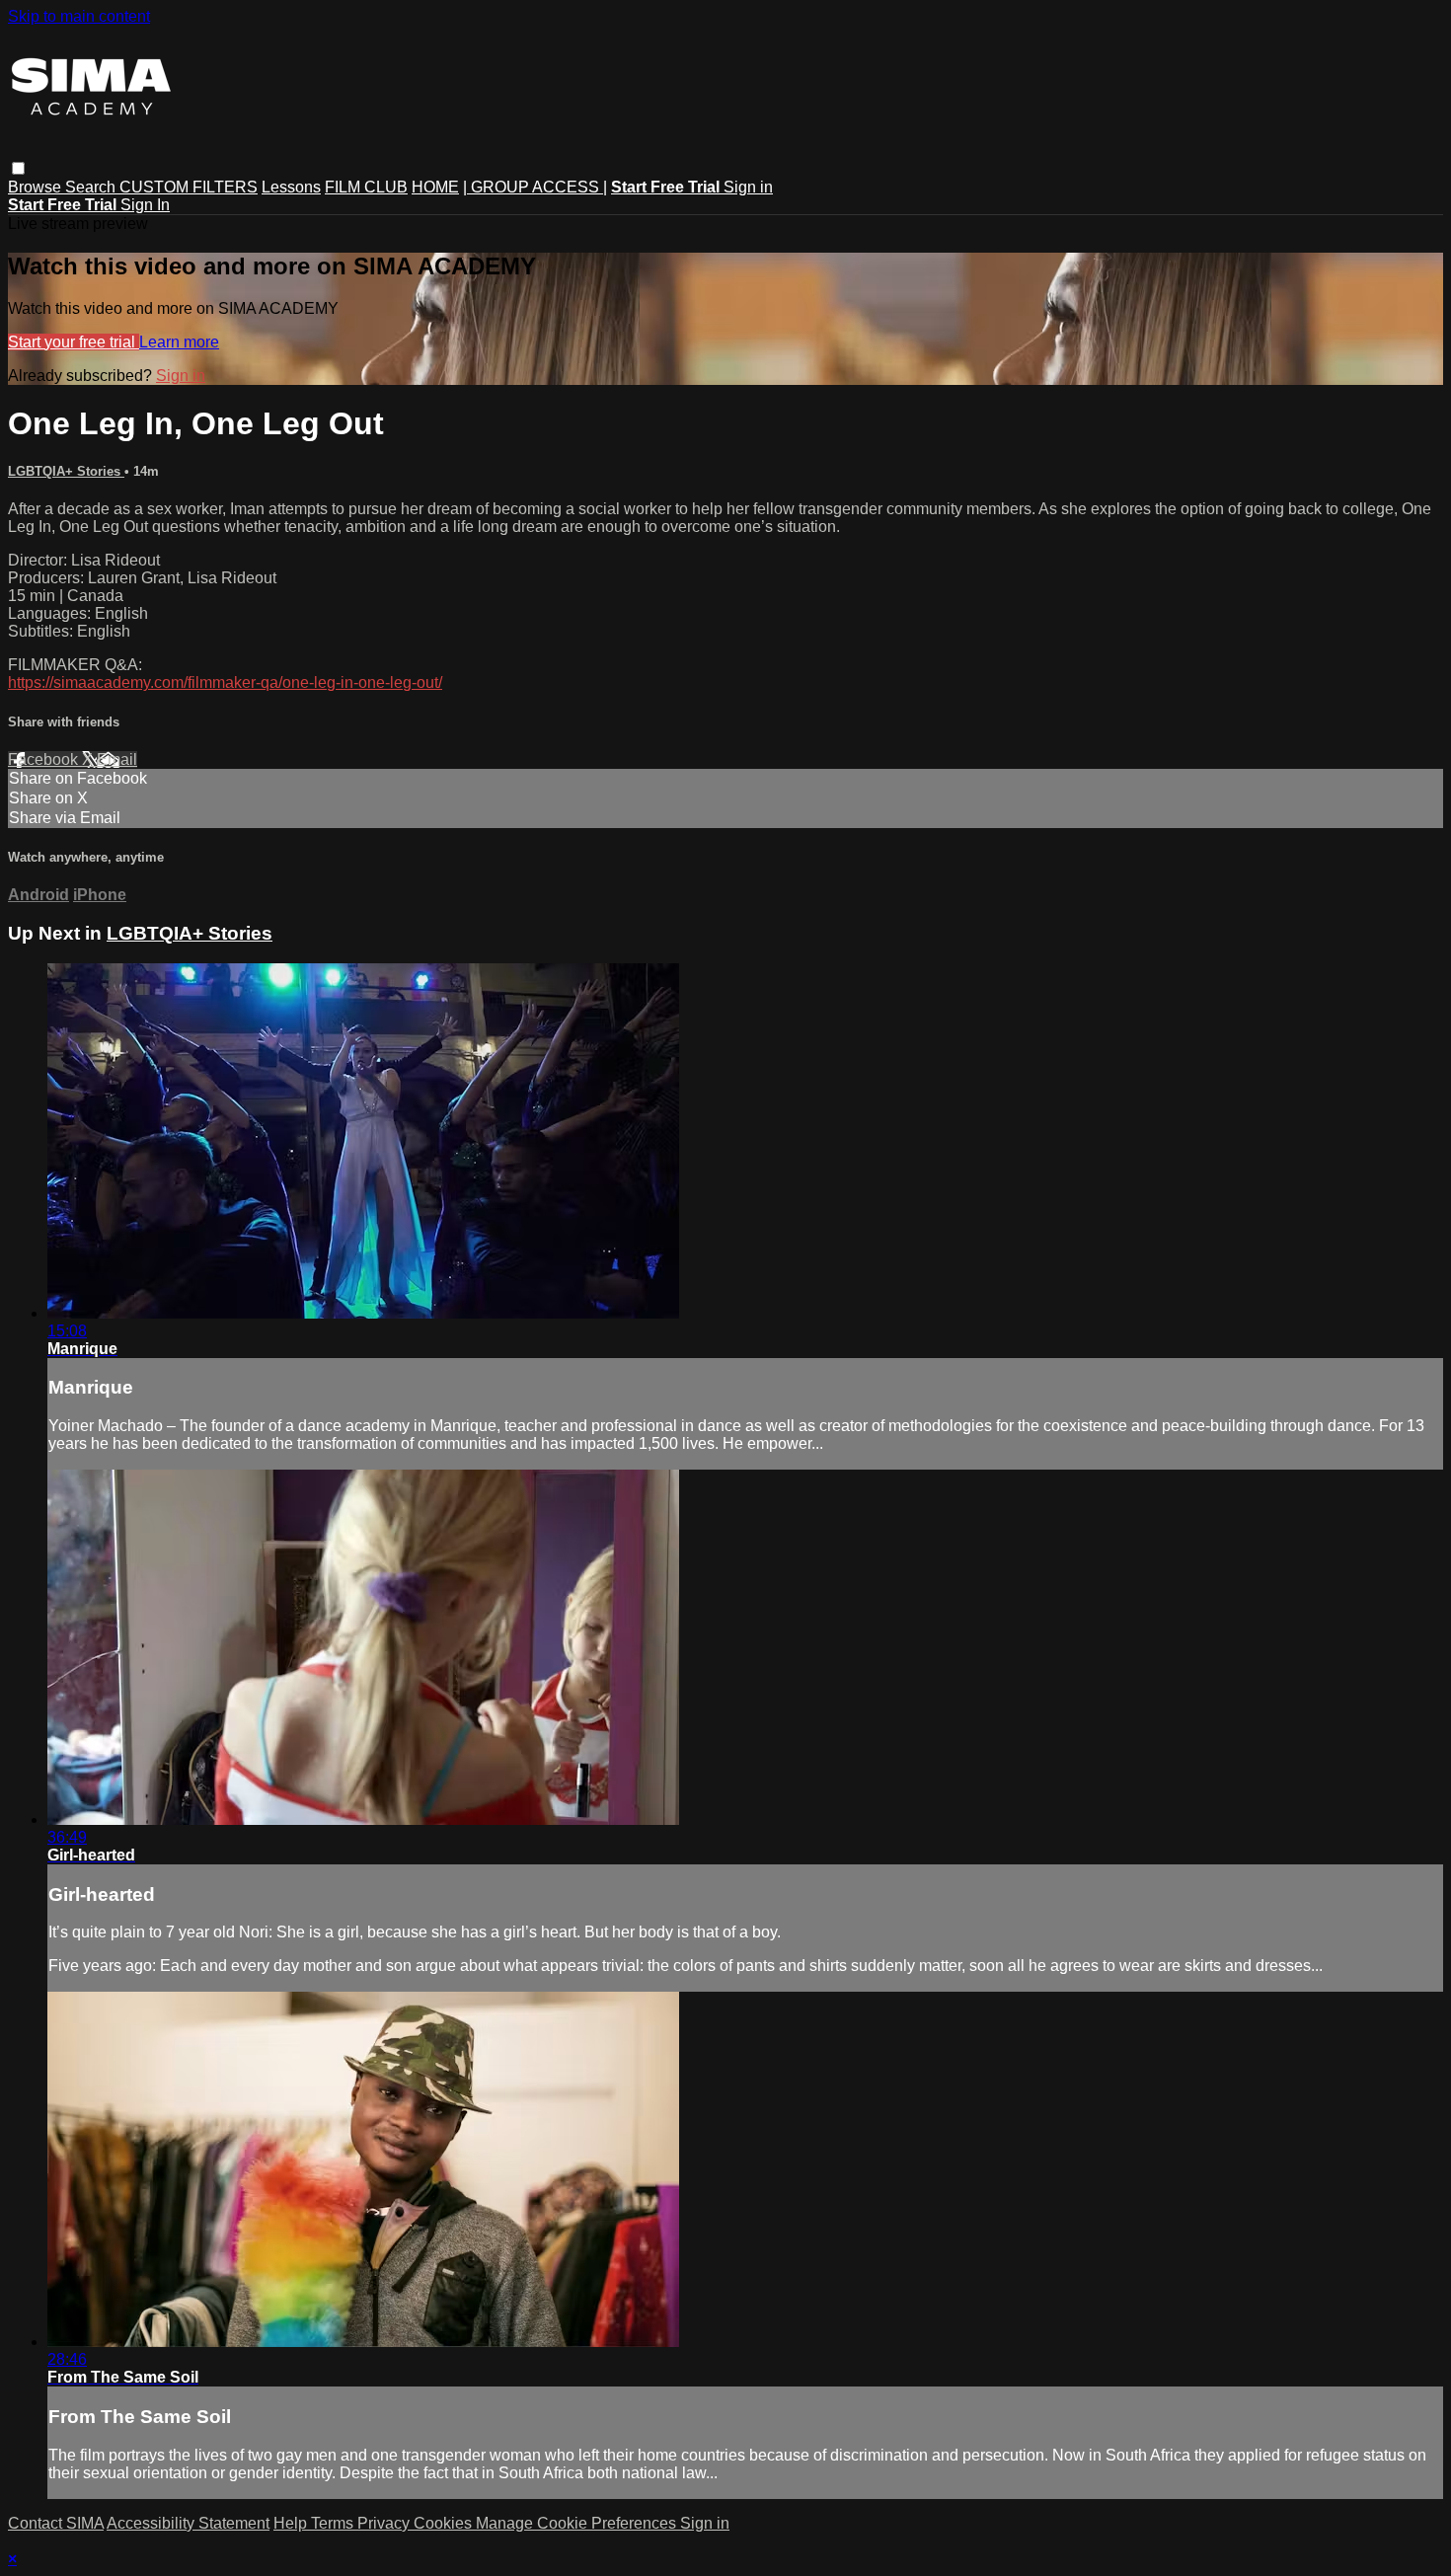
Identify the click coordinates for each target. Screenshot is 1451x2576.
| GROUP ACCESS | (535, 187)
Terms (334, 2523)
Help (292, 2523)
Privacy (385, 2523)
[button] (18, 168)
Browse (37, 187)
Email (117, 759)
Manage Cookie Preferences (578, 2523)
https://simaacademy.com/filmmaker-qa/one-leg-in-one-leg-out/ (225, 682)
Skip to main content (79, 16)
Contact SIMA (56, 2523)
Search (92, 187)
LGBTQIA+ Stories (66, 471)
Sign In (145, 205)
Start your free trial (74, 342)
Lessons (291, 187)
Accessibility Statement (188, 2523)
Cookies (445, 2523)
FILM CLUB (366, 187)
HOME (435, 187)
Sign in (748, 187)
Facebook (45, 759)
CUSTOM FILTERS (189, 187)
